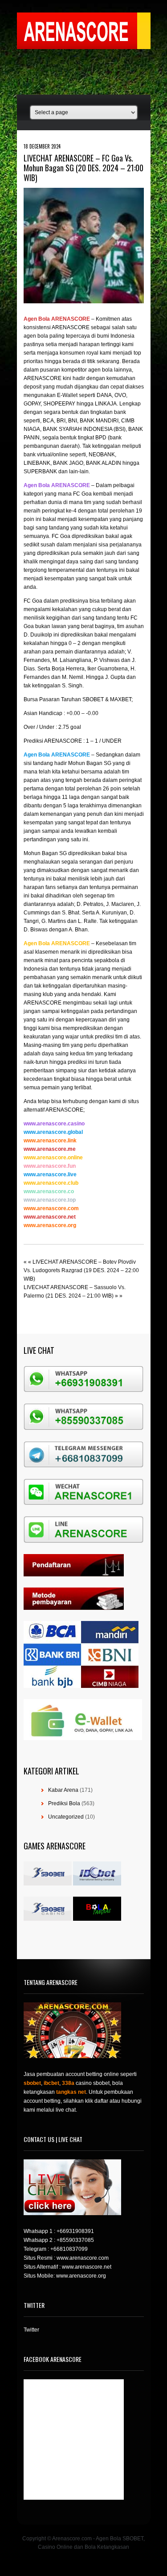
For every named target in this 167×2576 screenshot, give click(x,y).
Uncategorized (66, 1817)
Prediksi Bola (64, 1803)
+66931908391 (75, 2231)
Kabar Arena (63, 1790)
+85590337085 (75, 2240)
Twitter (31, 2330)
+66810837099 (69, 2249)
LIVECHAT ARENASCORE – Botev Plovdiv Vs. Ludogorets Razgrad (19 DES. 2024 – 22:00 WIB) (81, 1270)
